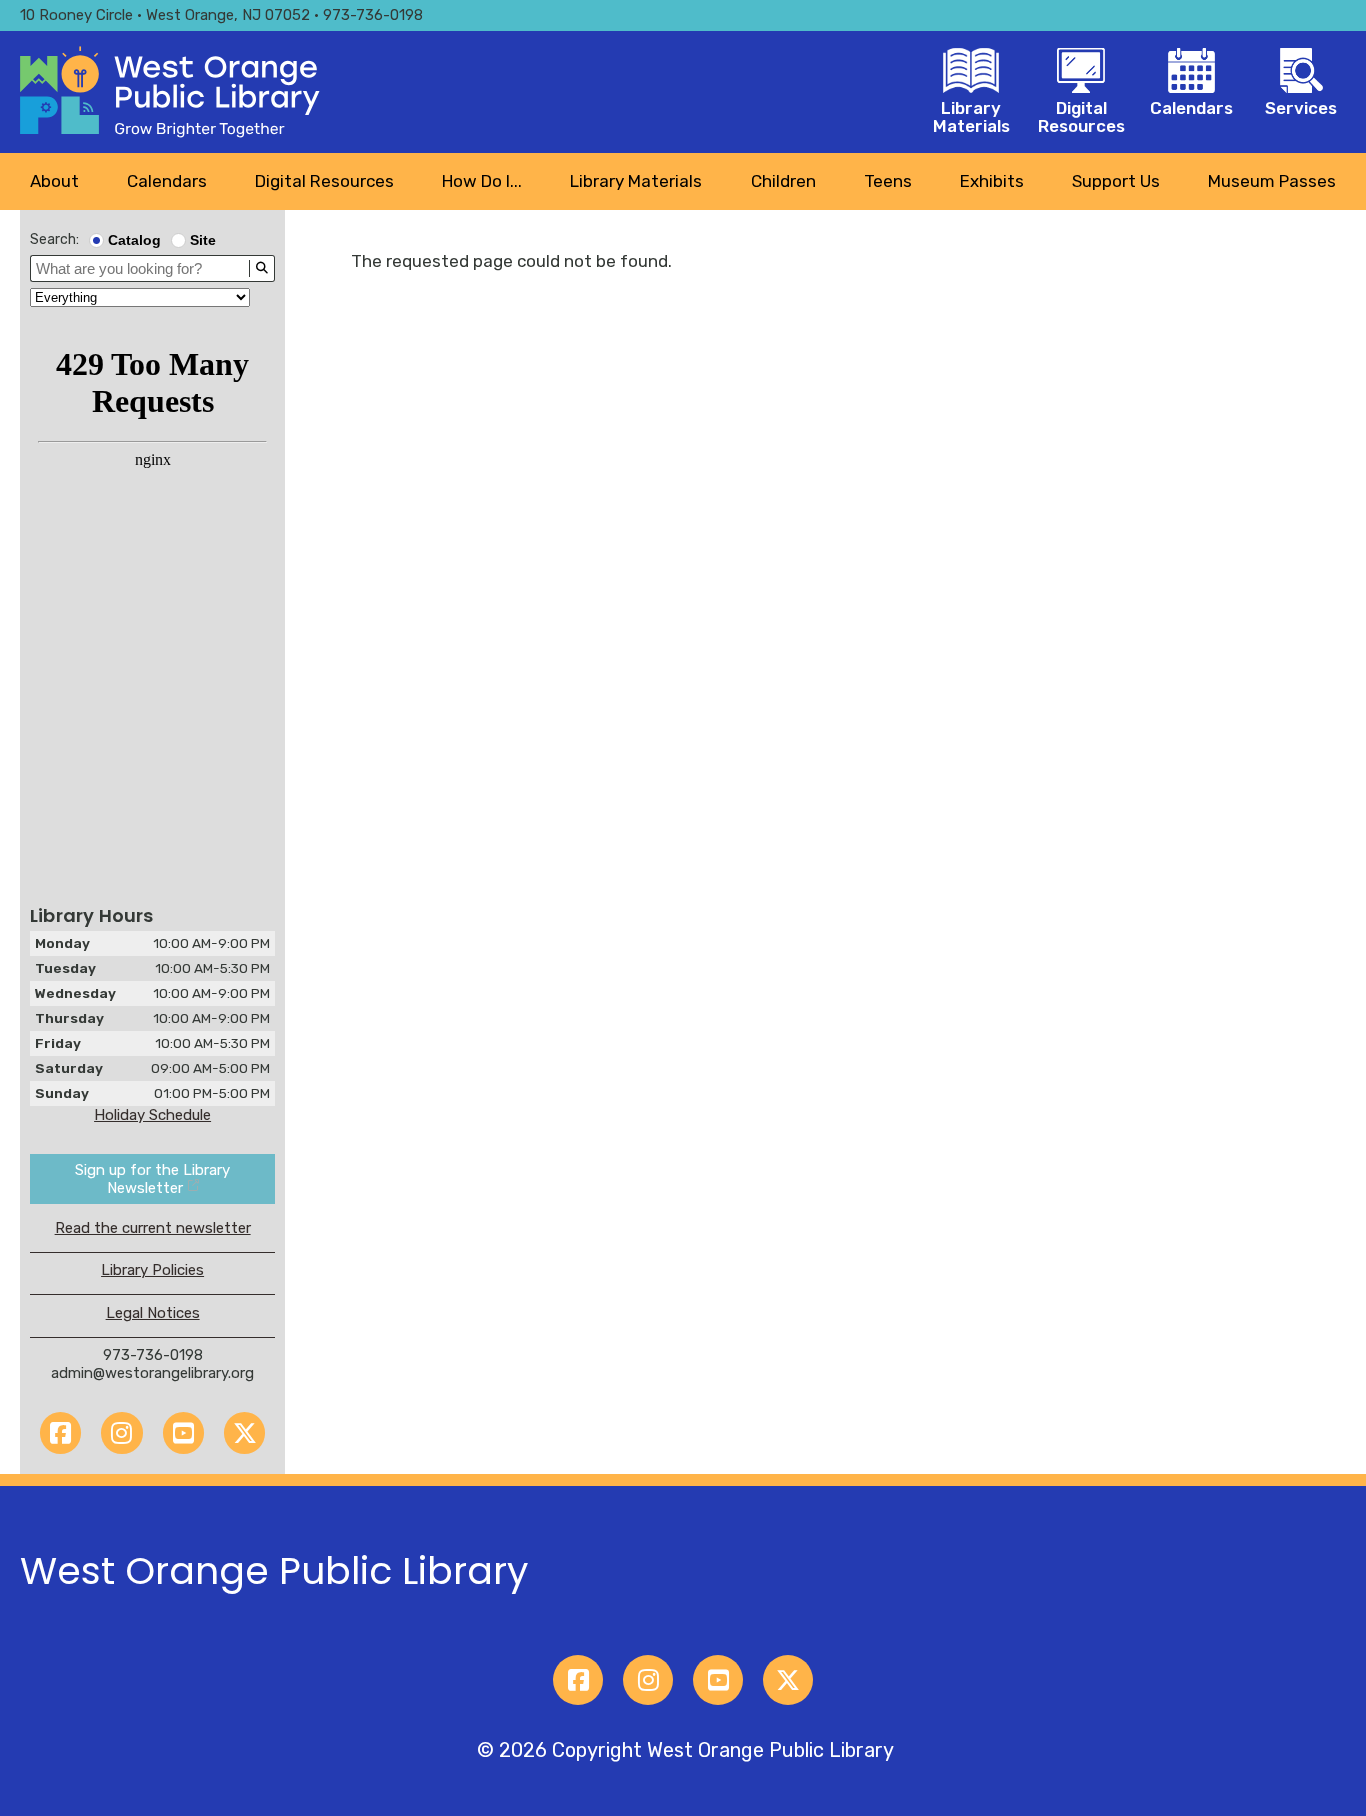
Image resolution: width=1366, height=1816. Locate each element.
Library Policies (152, 1270)
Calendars (1191, 107)
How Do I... (482, 181)
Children (783, 181)
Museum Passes (1272, 181)
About (54, 181)
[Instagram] (121, 1432)
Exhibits (992, 181)
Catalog (134, 240)
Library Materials (971, 117)
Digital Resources (1081, 117)
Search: (54, 239)
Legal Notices (153, 1313)
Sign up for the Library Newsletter (152, 1179)
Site (203, 240)
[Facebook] (60, 1432)
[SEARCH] (261, 268)
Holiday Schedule (152, 1115)
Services (1301, 107)
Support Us (1116, 181)
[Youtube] (183, 1432)
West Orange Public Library (274, 1570)
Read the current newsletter (153, 1228)
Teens (888, 181)
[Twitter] (244, 1432)
